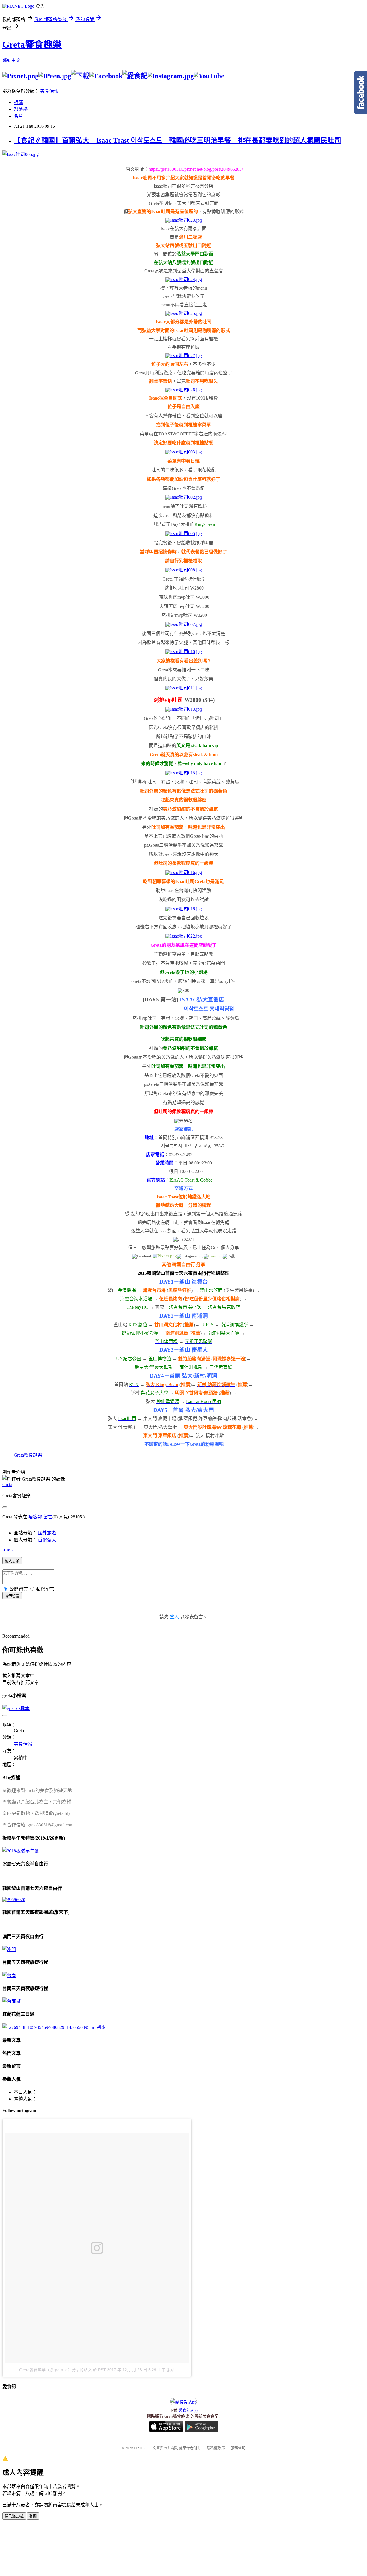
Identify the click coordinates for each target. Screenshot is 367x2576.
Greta (7, 1485)
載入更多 (12, 1561)
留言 (48, 1517)
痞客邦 (35, 1517)
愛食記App (188, 2411)
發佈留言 (12, 1596)
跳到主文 (11, 60)
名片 (18, 116)
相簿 (18, 102)
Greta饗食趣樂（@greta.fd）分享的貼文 (55, 2370)
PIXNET (141, 2448)
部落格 (21, 109)
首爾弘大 (47, 1540)
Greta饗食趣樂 (32, 44)
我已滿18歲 (14, 2516)
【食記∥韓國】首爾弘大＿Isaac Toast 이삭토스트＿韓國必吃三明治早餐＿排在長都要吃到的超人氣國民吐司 (177, 140)
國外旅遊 (47, 1533)
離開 (33, 2516)
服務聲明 (238, 2448)
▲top (7, 1550)
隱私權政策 (216, 2448)
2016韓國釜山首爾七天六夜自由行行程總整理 (183, 1273)
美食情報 (49, 91)
